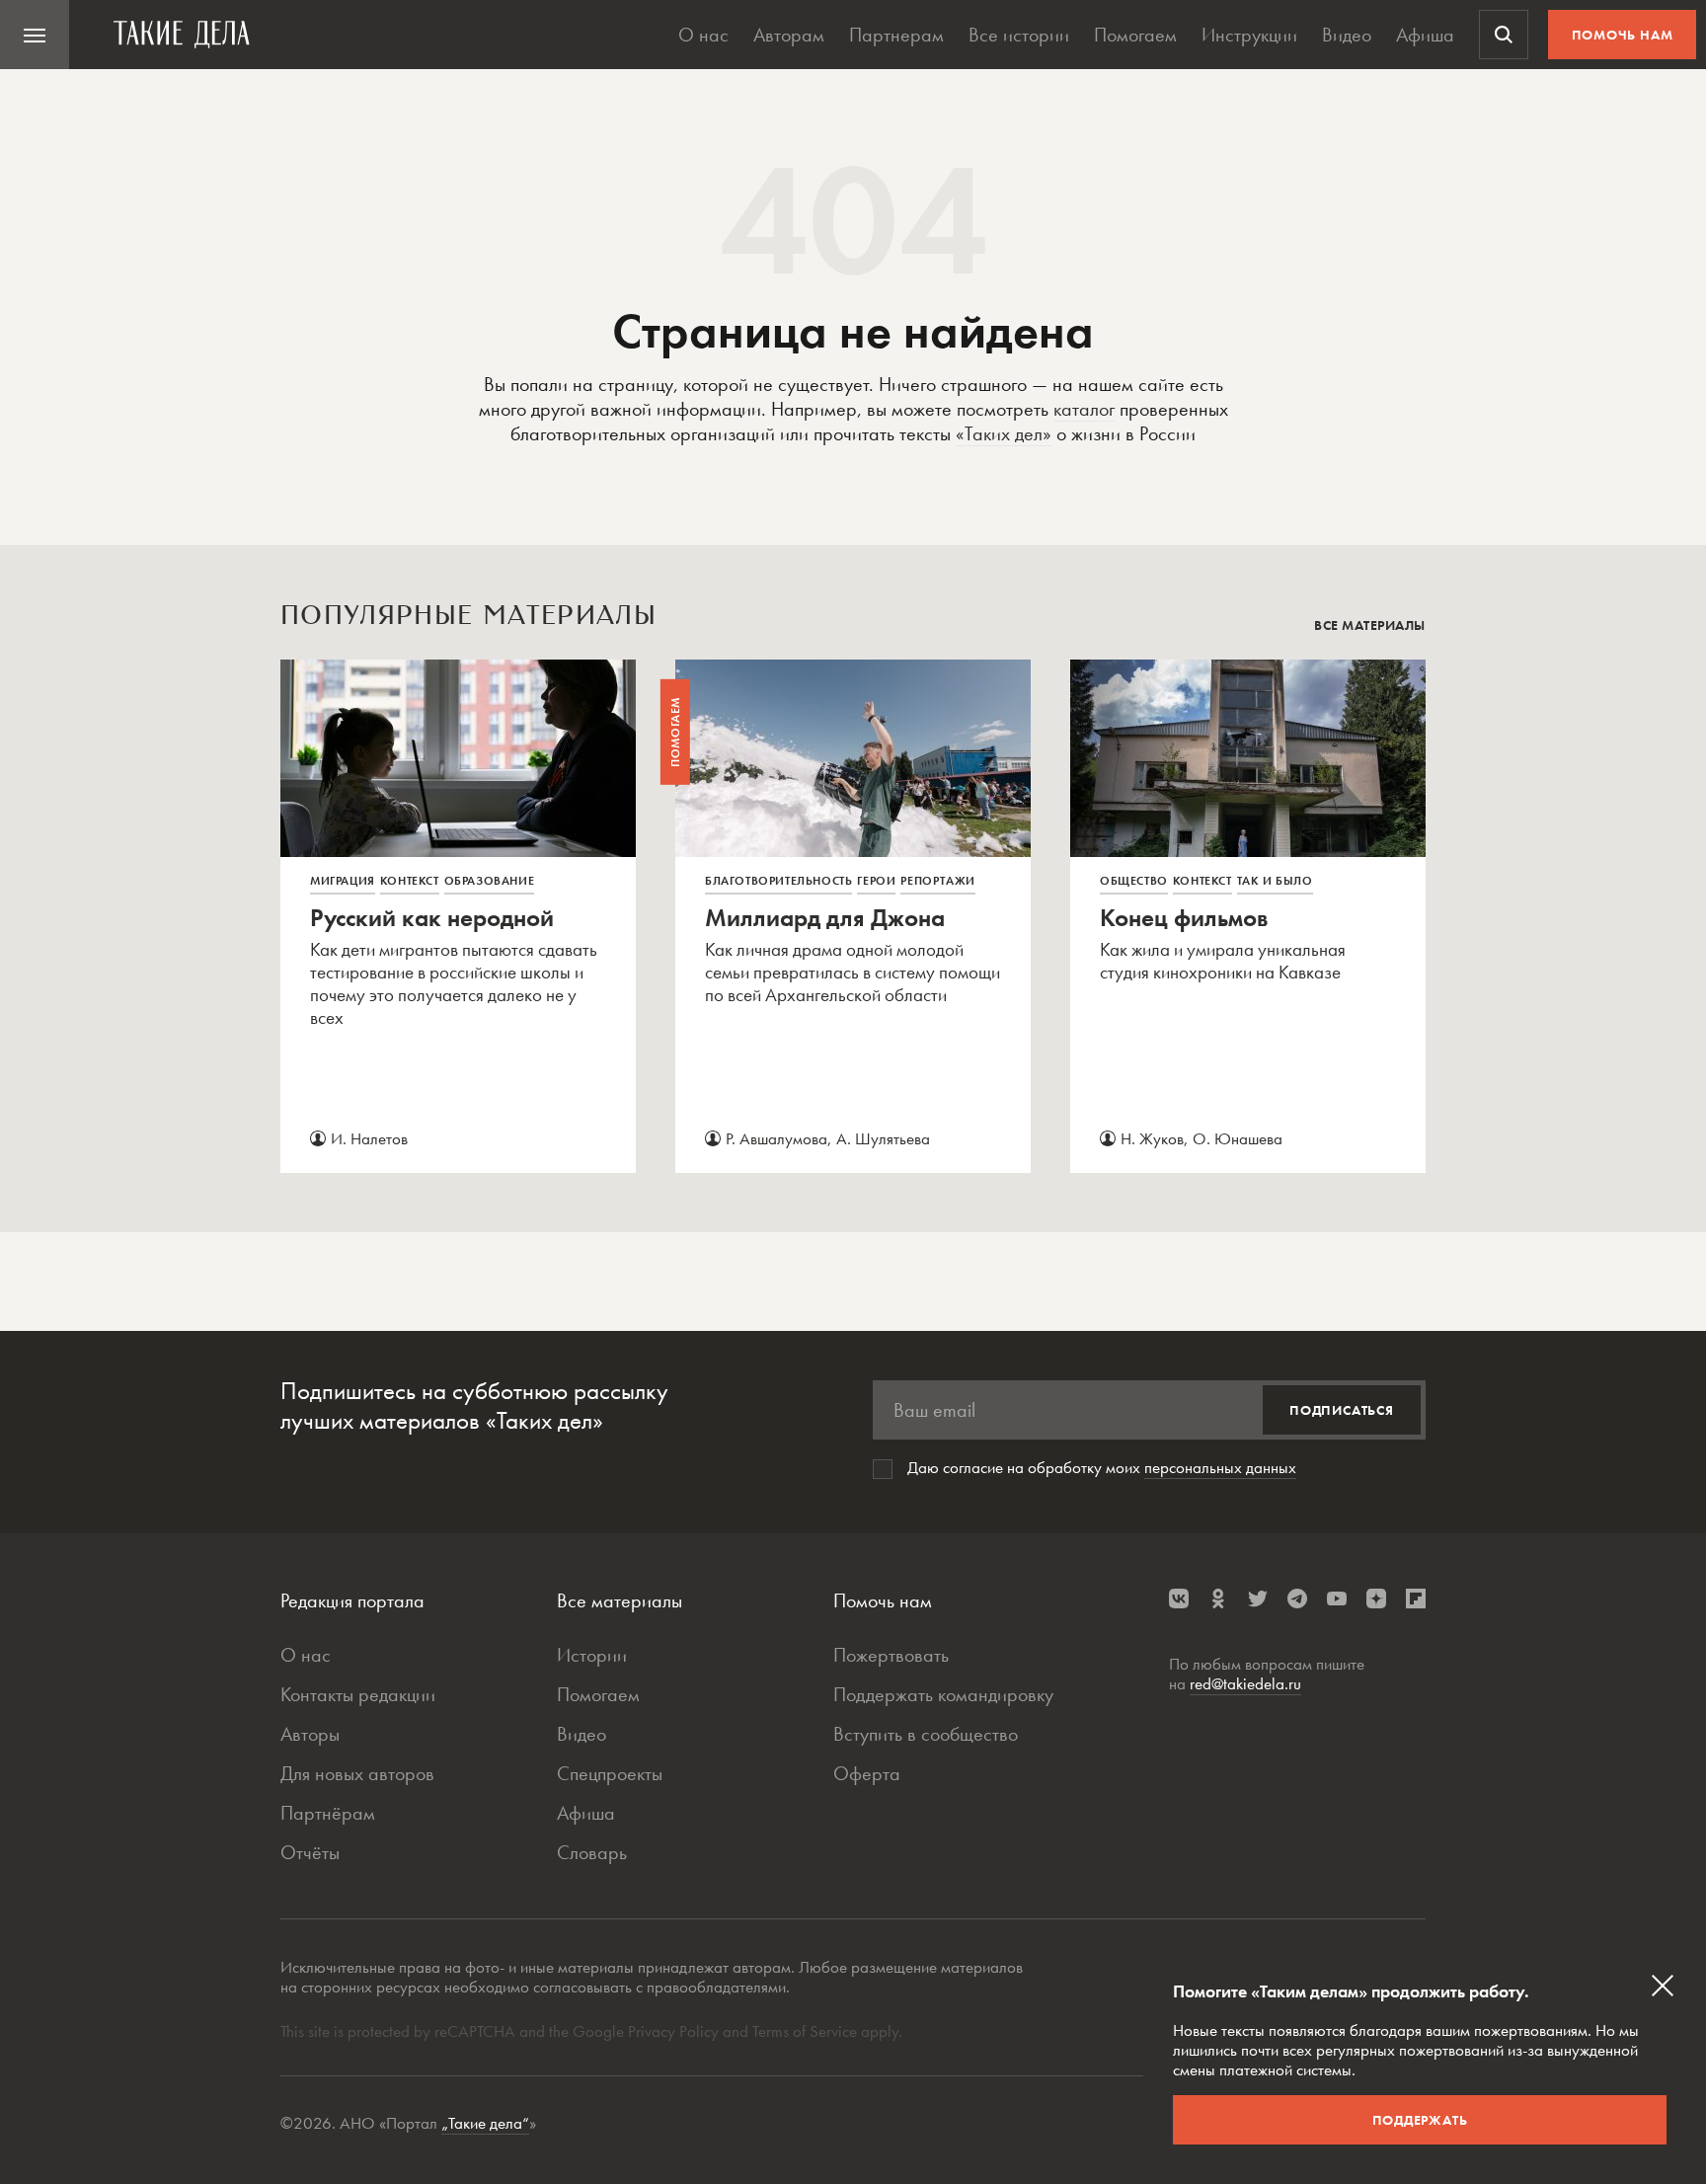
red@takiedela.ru (1245, 1683)
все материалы (1370, 625)
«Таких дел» (1004, 433)
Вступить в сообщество (926, 1734)
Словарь (592, 1852)
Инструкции (1249, 35)
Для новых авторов (357, 1773)
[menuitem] (35, 35)
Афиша (1425, 35)
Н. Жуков (1152, 1138)
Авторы (310, 1734)
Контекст (410, 881)
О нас (703, 35)
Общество (1134, 881)
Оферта (867, 1773)
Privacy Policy (675, 2031)
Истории (592, 1655)
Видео (1347, 35)
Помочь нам (1623, 35)
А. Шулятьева (883, 1138)
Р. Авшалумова (776, 1138)
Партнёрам (328, 1813)
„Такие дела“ (485, 2123)
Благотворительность (778, 881)
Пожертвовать (891, 1655)
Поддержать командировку (943, 1694)
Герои (876, 881)
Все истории (1019, 35)
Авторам (789, 35)
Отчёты (310, 1852)
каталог (1084, 409)
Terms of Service (805, 2031)
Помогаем (1135, 35)
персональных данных (1220, 1467)
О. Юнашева (1238, 1138)
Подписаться (1342, 1410)
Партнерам (896, 35)
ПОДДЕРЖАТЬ (1420, 2120)
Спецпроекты (610, 1773)
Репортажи (937, 881)
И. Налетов (369, 1138)
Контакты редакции (358, 1694)
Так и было (1275, 881)
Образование (490, 881)
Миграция (343, 881)
